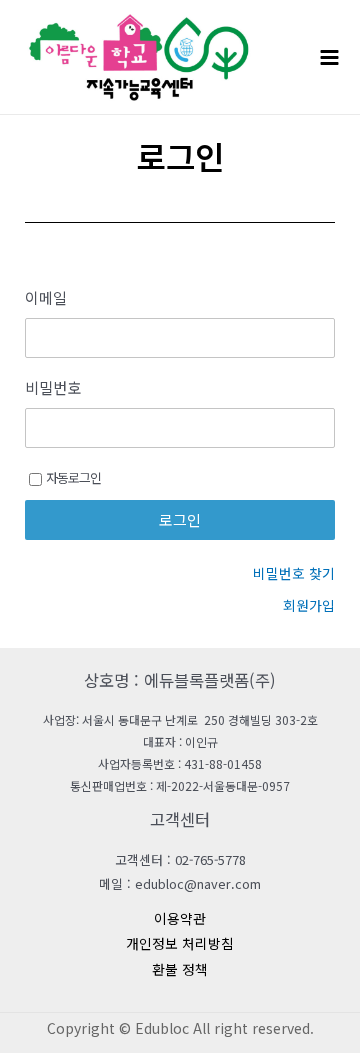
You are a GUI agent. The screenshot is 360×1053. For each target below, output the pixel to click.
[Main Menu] (330, 57)
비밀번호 (53, 388)
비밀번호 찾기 (294, 573)
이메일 (46, 298)
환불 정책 (180, 969)
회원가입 (309, 605)
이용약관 (180, 918)
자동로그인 (73, 477)
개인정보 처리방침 (180, 943)
